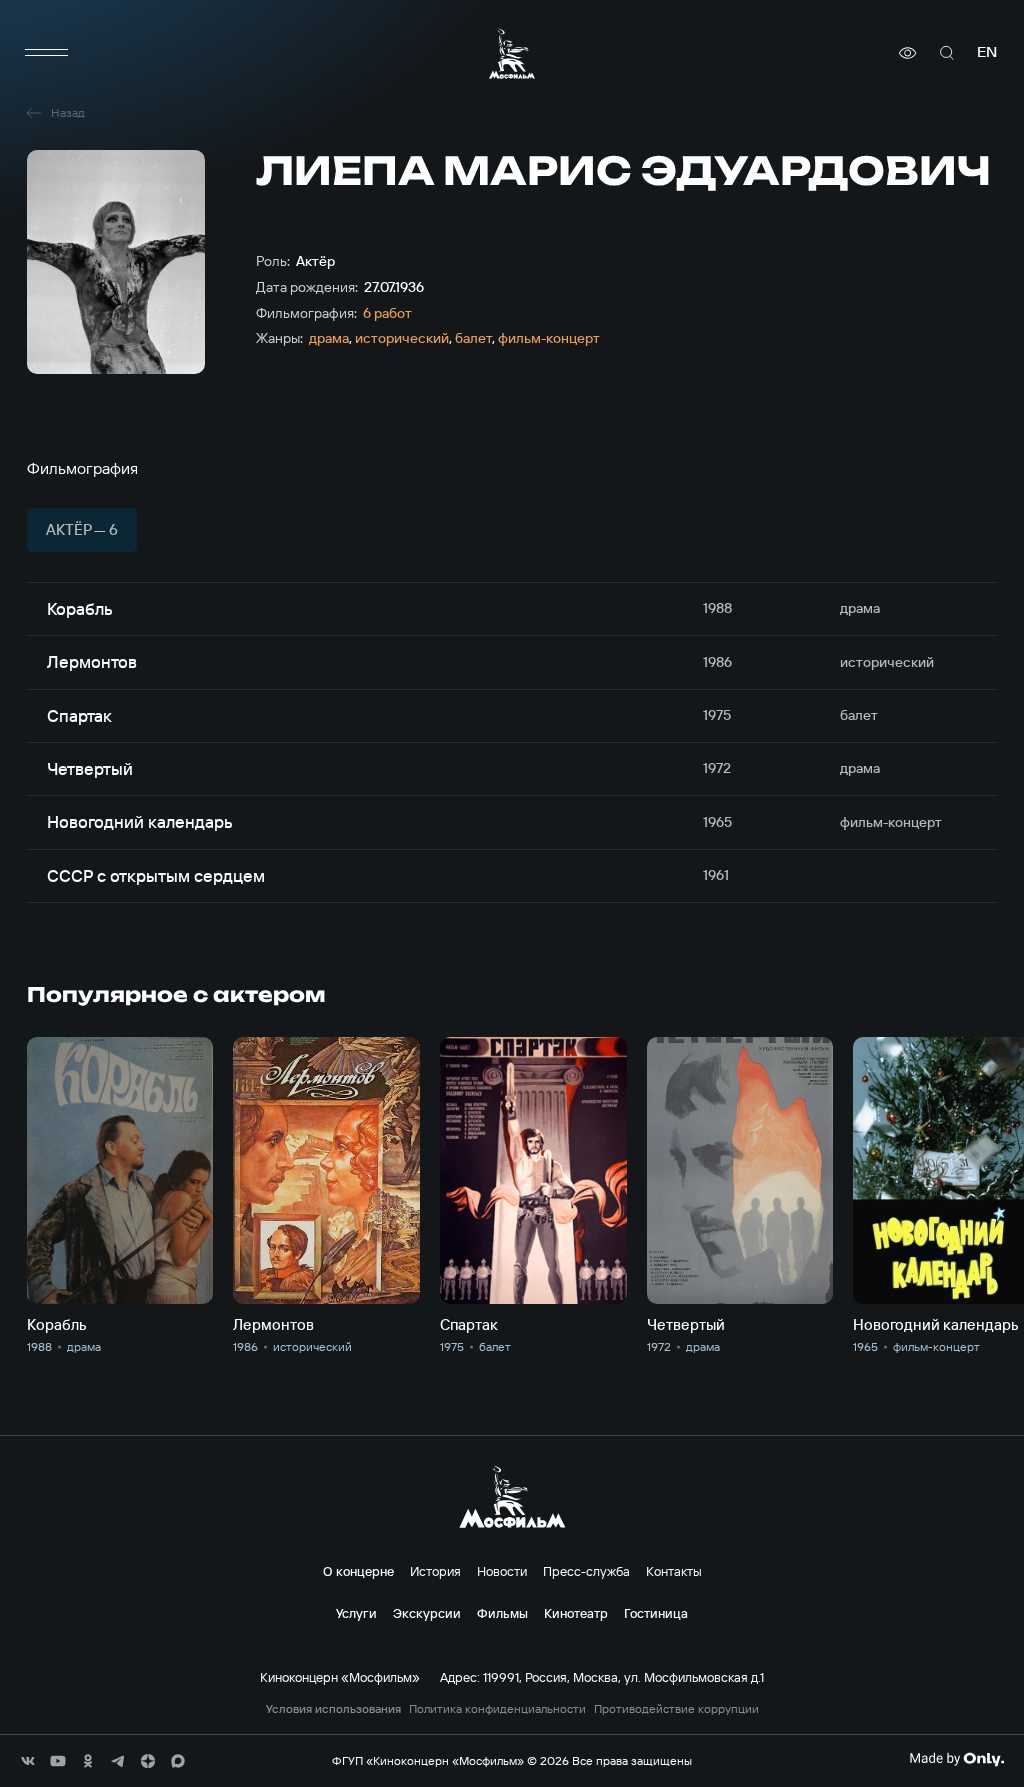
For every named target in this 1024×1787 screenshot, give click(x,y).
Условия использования (333, 1709)
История (435, 1571)
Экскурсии (427, 1613)
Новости (502, 1571)
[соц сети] (28, 1761)
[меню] (47, 53)
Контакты (674, 1571)
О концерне (358, 1571)
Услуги (356, 1613)
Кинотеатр (576, 1613)
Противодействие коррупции (676, 1709)
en (987, 52)
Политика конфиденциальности (497, 1709)
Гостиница (656, 1613)
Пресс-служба (586, 1571)
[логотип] (512, 53)
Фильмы (502, 1613)
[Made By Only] (956, 1759)
